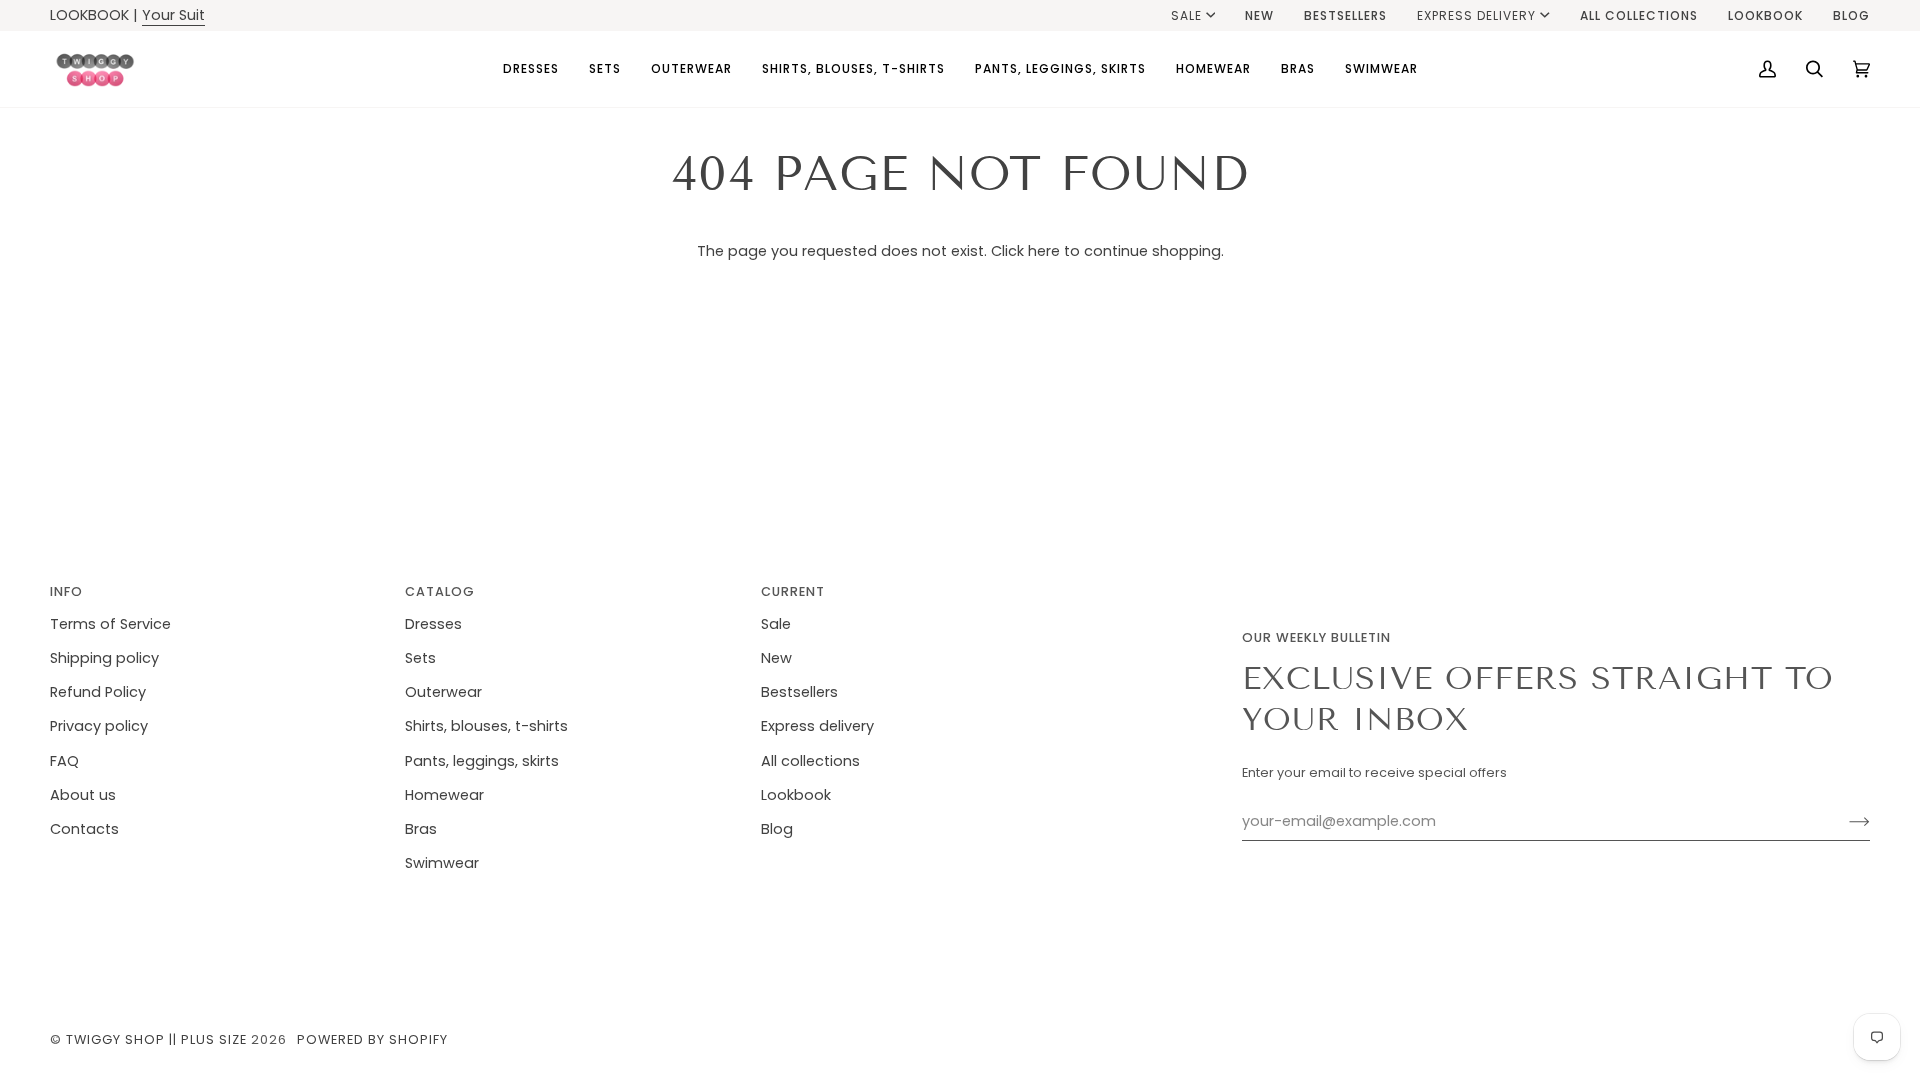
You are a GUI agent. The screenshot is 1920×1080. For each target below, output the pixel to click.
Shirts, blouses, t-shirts (486, 726)
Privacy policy (99, 726)
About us (83, 795)
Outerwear (443, 692)
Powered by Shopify (372, 1039)
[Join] (1843, 822)
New (776, 658)
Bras (421, 829)
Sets (420, 658)
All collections (810, 761)
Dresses (433, 624)
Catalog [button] (440, 591)
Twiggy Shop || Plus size (156, 1039)
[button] (531, 69)
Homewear (444, 795)
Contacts (84, 829)
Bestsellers (799, 692)
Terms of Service (110, 624)
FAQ (64, 761)
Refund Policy (98, 692)
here (1044, 251)
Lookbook (796, 795)
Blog (777, 829)
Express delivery (1476, 15)
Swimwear (442, 863)
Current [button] (793, 591)
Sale (1186, 15)
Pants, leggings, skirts (482, 761)
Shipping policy (104, 658)
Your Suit (173, 15)
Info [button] (66, 591)
